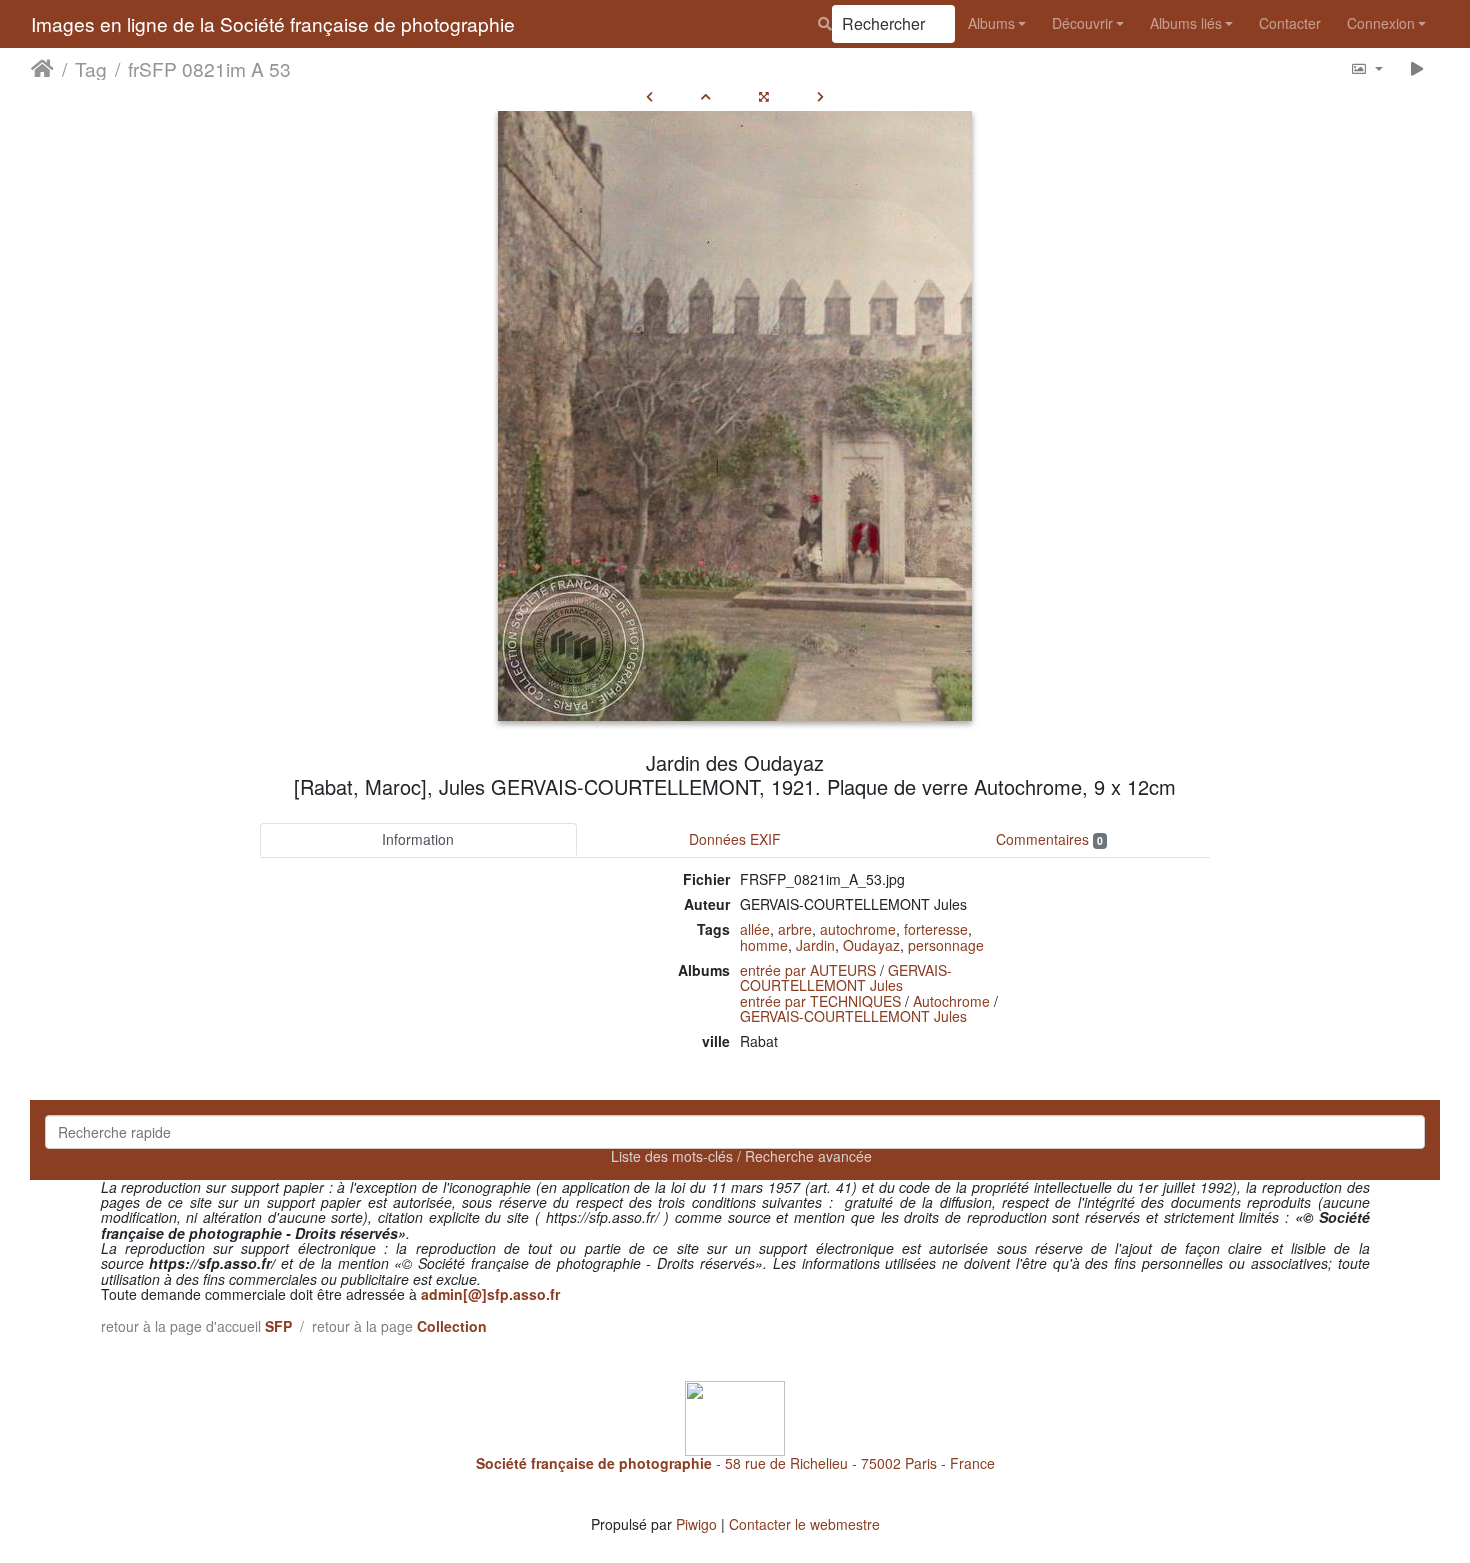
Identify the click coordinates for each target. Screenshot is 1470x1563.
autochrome (858, 929)
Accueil (42, 69)
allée (755, 929)
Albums (991, 23)
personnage (946, 945)
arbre (795, 929)
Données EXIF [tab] (735, 839)
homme (764, 945)
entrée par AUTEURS (808, 970)
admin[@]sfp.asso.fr (490, 1294)
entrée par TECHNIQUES (820, 1001)
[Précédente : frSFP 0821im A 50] (649, 96)
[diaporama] (1417, 68)
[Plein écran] (764, 96)
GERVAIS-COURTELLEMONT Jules (846, 977)
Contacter (1290, 23)
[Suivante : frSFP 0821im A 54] (820, 96)
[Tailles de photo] (1366, 68)
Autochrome (951, 1001)
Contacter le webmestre (804, 1524)
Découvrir (1082, 23)
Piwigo (696, 1524)
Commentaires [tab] (1049, 839)
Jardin (815, 945)
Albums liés (1186, 23)
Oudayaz (871, 945)
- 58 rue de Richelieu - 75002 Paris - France (735, 1463)
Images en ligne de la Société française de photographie (273, 23)
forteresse (936, 929)
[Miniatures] (706, 96)
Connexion (1381, 23)
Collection (452, 1326)
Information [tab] (418, 839)
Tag (91, 69)
